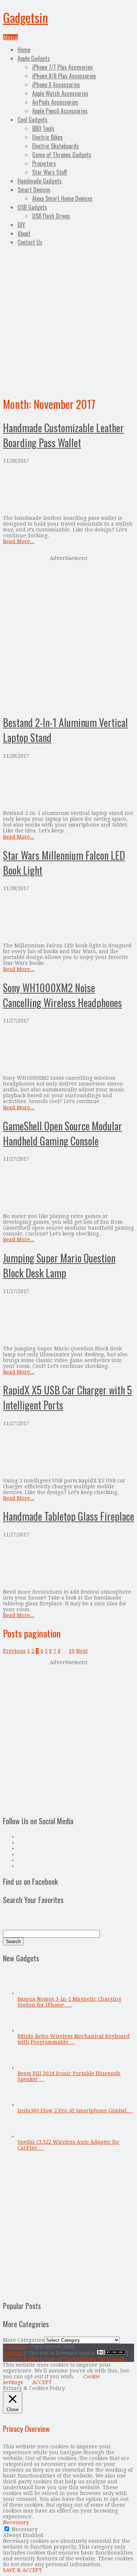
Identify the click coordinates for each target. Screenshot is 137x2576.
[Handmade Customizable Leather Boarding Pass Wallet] (68, 489)
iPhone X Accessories (56, 85)
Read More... (19, 541)
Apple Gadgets (34, 58)
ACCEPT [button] (42, 2382)
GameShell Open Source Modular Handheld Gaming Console (62, 1133)
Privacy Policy (21, 2359)
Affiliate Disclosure (100, 2359)
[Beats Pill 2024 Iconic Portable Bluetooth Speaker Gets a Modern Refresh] (30, 2068)
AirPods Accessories (55, 102)
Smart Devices (34, 190)
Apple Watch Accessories (60, 93)
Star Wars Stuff (50, 172)
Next (82, 1651)
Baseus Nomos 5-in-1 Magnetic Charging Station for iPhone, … (69, 2002)
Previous (14, 1651)
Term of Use (57, 2359)
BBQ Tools (43, 128)
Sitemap (13, 2353)
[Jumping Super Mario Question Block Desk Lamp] (68, 1320)
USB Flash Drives (51, 216)
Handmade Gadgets (40, 181)
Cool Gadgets (33, 120)
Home (24, 50)
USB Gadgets (32, 207)
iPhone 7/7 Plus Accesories (62, 67)
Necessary (25, 2529)
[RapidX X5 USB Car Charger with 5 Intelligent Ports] (68, 1452)
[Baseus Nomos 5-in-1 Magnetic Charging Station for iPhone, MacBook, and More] (30, 1993)
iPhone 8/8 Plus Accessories (64, 76)
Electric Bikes (47, 137)
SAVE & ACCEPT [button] (22, 2570)
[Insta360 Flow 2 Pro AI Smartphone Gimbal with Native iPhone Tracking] (30, 2105)
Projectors (44, 163)
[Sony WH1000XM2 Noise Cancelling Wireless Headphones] (68, 1049)
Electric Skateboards (56, 146)
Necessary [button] (16, 2522)
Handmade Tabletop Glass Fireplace (68, 1516)
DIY (21, 225)
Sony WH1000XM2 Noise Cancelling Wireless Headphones (62, 995)
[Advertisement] (68, 320)
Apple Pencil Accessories (60, 111)
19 (72, 1651)
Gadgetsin (25, 17)
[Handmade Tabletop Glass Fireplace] (68, 1563)
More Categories (24, 2340)
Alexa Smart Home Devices (62, 198)
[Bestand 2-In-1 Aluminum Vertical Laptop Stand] (68, 784)
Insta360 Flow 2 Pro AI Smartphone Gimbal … (75, 2111)
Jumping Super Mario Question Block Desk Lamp (59, 1265)
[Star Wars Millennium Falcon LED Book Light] (68, 917)
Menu (10, 37)
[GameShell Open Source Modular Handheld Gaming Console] (68, 1188)
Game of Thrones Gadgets (62, 155)
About (24, 233)
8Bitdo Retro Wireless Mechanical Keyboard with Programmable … (74, 2039)
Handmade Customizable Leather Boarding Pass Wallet (63, 435)
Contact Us (30, 242)
